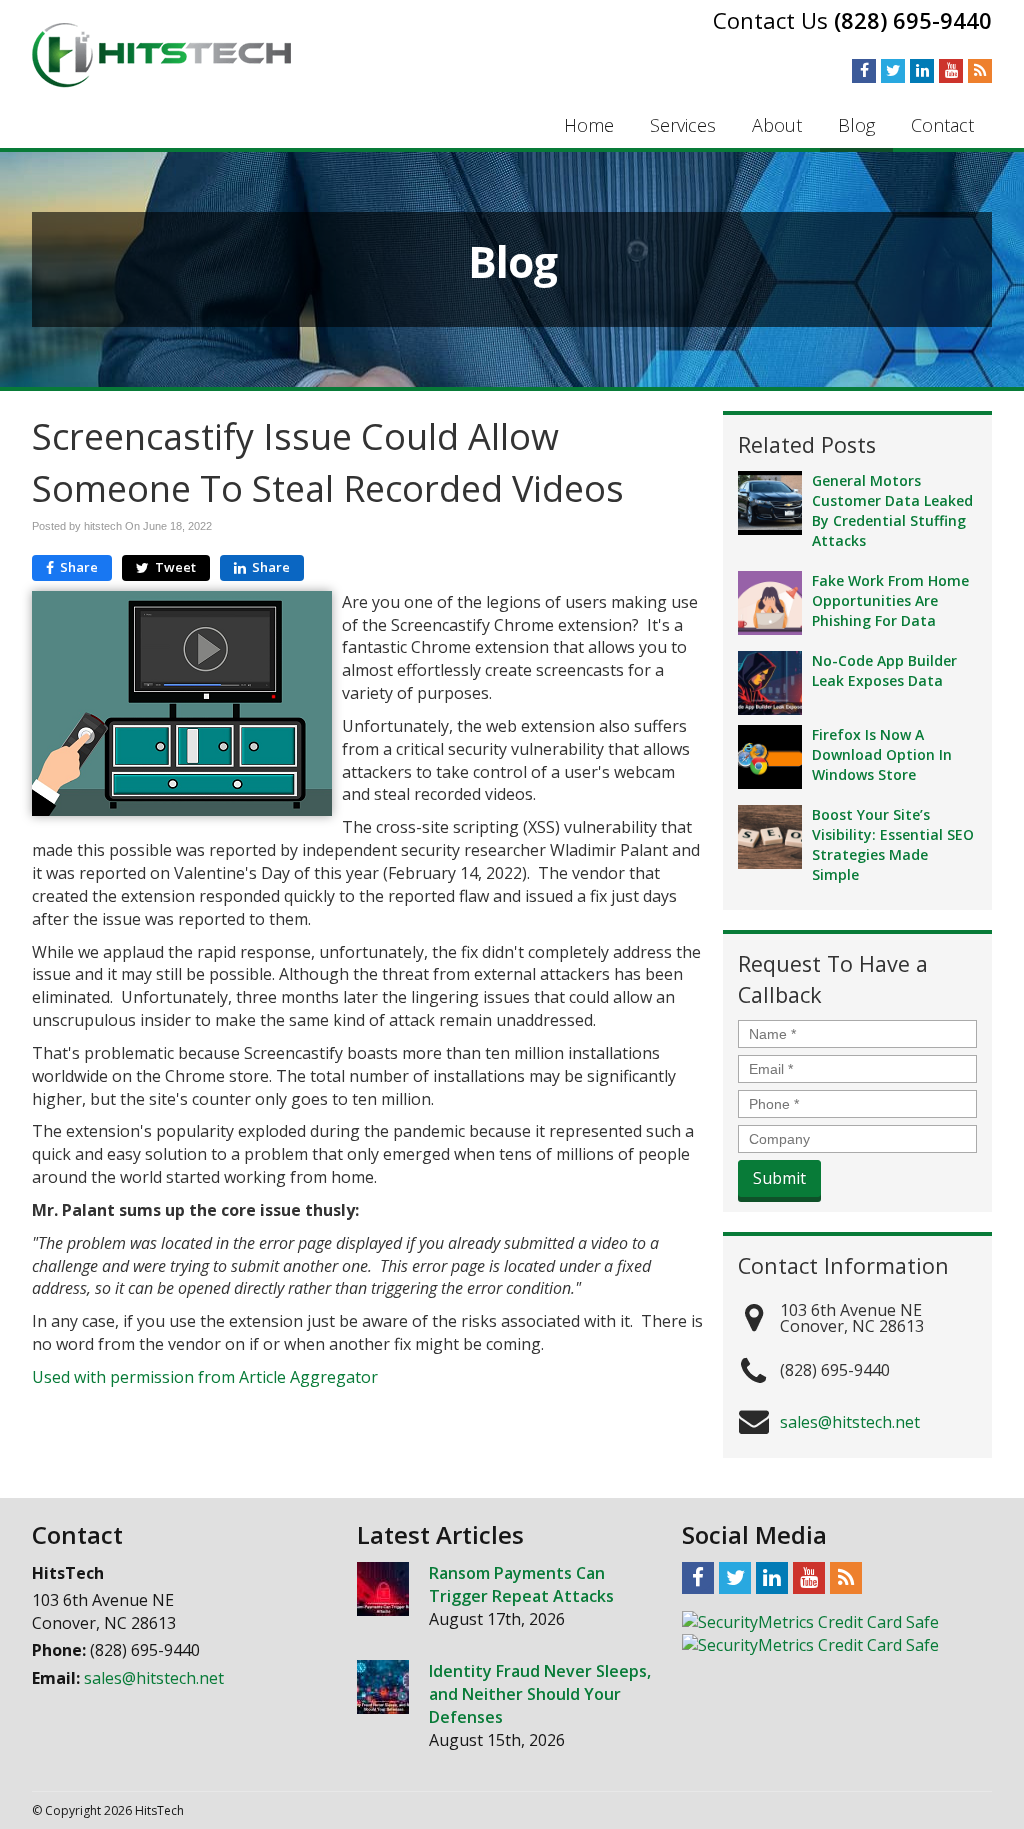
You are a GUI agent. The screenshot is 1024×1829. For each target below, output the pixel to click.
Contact (942, 125)
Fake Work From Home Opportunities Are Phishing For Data (890, 600)
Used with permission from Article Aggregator (205, 1377)
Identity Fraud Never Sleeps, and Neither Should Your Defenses (540, 1694)
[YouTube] (951, 70)
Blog (856, 125)
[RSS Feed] (980, 70)
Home (589, 125)
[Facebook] (864, 70)
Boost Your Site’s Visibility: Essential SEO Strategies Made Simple (893, 844)
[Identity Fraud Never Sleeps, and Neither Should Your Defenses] (383, 1687)
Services (683, 125)
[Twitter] (893, 70)
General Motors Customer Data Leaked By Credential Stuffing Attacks (892, 510)
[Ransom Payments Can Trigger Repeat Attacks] (383, 1589)
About (777, 125)
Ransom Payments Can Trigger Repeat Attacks (521, 1584)
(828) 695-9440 (913, 20)
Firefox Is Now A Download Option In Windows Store (882, 754)
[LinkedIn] (922, 70)
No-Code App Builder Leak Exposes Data (884, 670)
